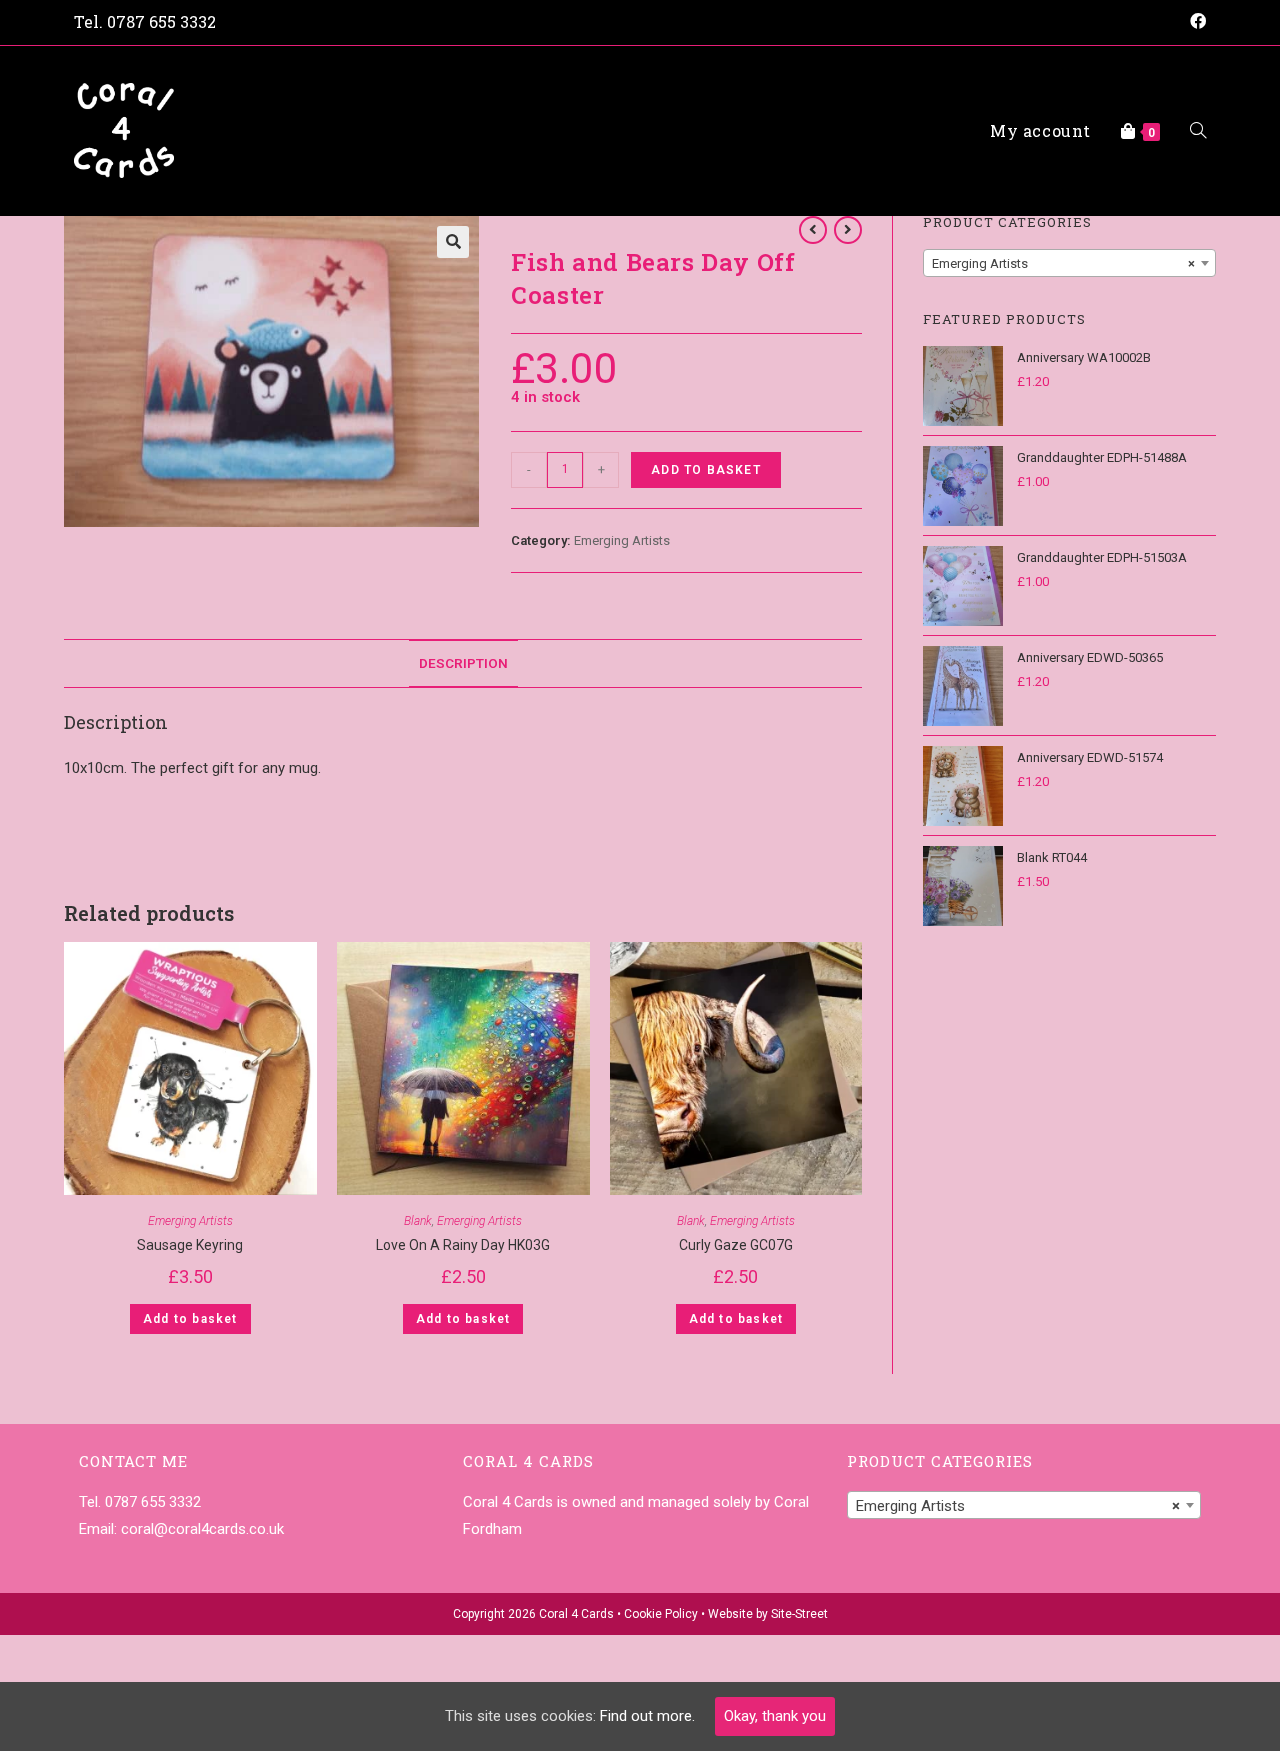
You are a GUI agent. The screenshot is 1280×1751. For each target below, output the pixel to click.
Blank (418, 1221)
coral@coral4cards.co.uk (202, 1529)
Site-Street (799, 1614)
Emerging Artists (622, 540)
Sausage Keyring (190, 1245)
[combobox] (1069, 263)
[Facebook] (1195, 22)
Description (463, 663)
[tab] (463, 663)
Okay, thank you (775, 1716)
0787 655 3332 (161, 21)
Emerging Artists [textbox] (1063, 263)
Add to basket (706, 470)
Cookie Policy (661, 1614)
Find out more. (647, 1716)
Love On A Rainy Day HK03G (463, 1245)
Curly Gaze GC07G (736, 1245)
